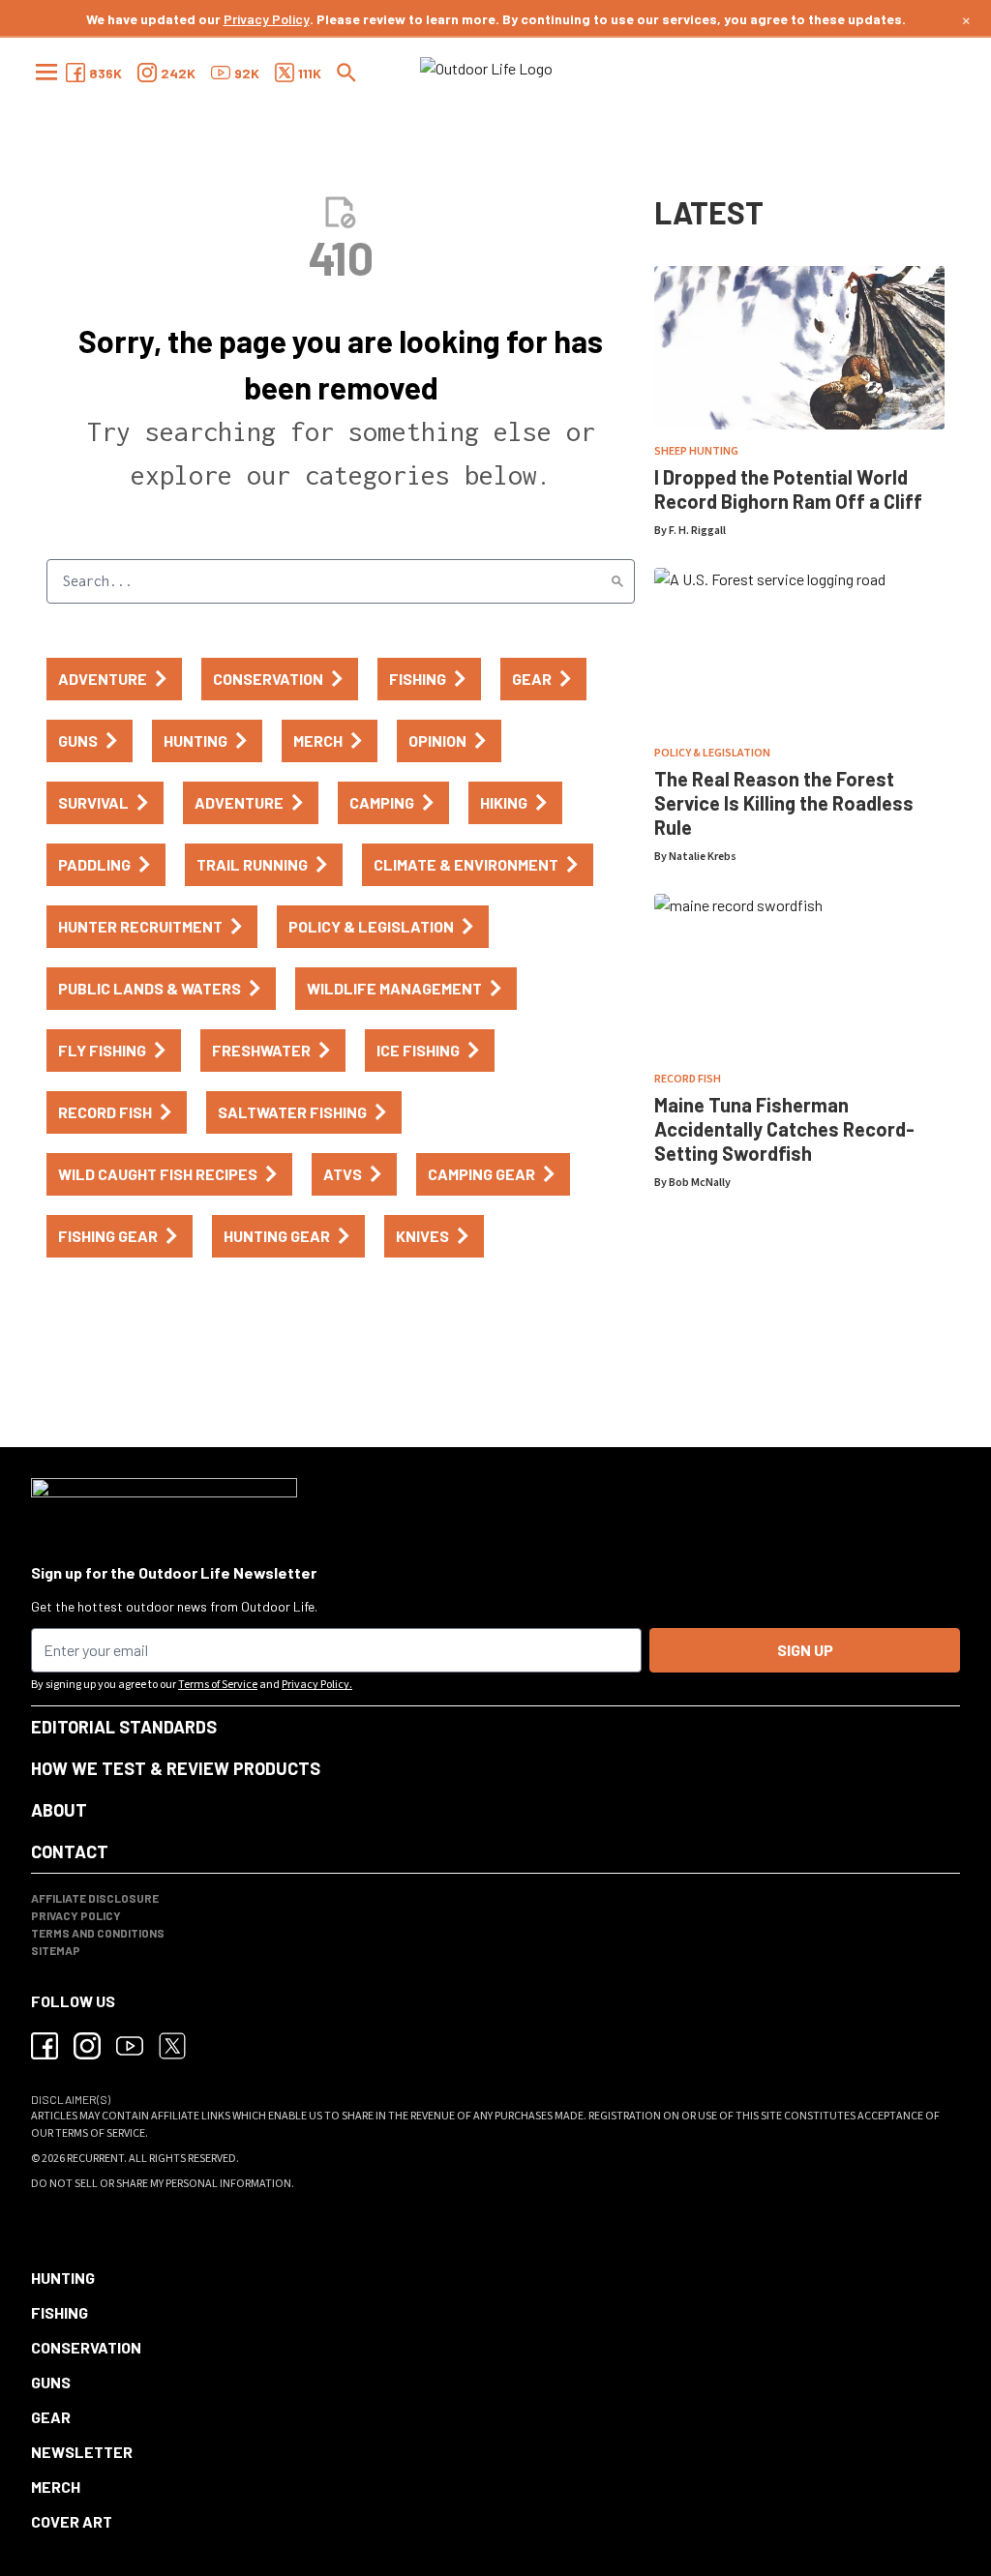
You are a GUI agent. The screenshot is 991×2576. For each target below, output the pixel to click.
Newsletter (82, 2452)
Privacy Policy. (317, 1685)
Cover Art (72, 2521)
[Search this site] (346, 73)
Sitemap (56, 1950)
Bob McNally (700, 1183)
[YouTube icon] (130, 2046)
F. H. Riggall (697, 531)
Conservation (86, 2347)
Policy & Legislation (712, 753)
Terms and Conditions (98, 1933)
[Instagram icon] (87, 2046)
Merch (56, 2487)
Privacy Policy (267, 19)
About (59, 1810)
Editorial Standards (124, 1727)
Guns (51, 2382)
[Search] (617, 581)
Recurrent (95, 2159)
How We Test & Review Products (176, 1768)
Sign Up (805, 1650)
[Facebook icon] (45, 2046)
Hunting (63, 2278)
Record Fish (688, 1079)
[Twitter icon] (172, 2046)
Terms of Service (218, 1685)
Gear (51, 2417)
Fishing (60, 2312)
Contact (70, 1851)
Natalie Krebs (703, 857)
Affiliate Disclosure (95, 1898)
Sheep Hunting (696, 451)
